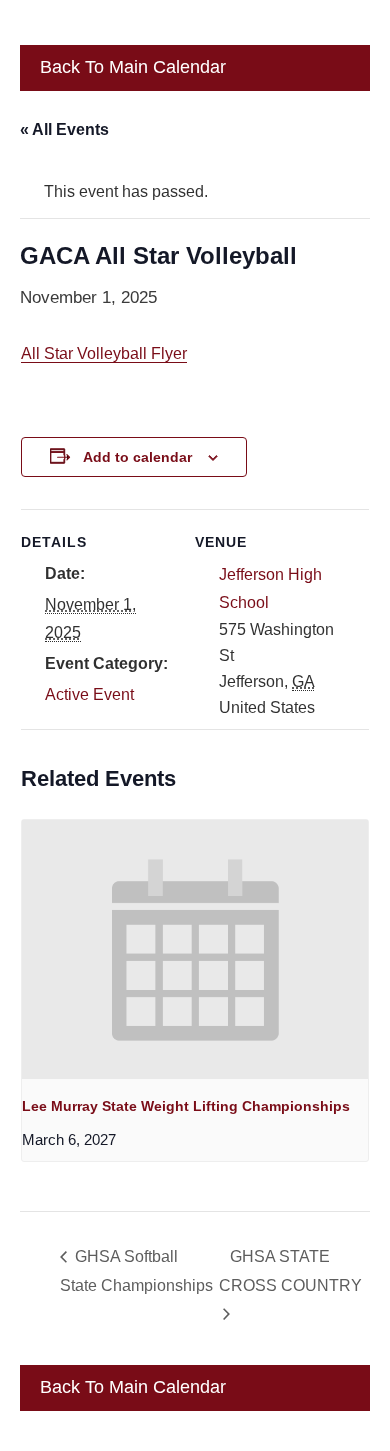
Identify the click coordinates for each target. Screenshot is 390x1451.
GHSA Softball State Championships (136, 1271)
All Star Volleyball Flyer (104, 353)
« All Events (64, 129)
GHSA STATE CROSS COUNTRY (290, 1271)
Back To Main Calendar (130, 67)
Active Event (89, 694)
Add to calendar (137, 457)
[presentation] (195, 950)
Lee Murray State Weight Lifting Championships (186, 1106)
